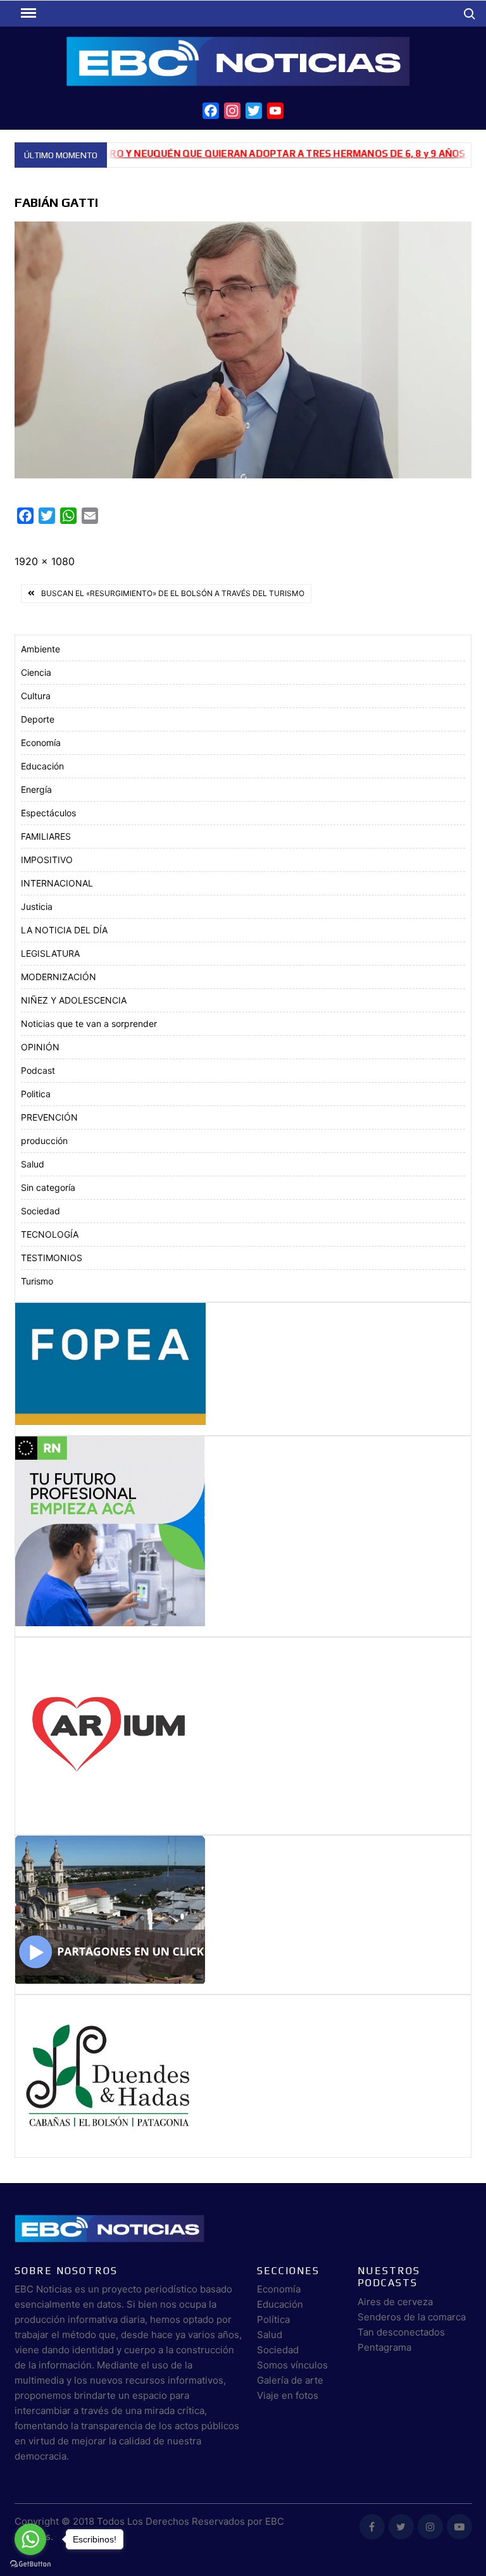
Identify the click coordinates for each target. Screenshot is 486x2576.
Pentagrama (384, 2347)
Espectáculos (48, 813)
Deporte (38, 719)
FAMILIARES (46, 836)
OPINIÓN (40, 1047)
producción (44, 1141)
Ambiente (40, 649)
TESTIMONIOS (52, 1258)
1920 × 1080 (45, 561)
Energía (36, 789)
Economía (41, 743)
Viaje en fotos (288, 2395)
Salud (33, 1164)
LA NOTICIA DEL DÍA (64, 930)
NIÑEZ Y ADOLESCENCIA (74, 1000)
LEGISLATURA (50, 953)
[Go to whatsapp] (30, 2539)
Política (273, 2319)
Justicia (37, 906)
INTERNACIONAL (57, 883)
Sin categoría (48, 1187)
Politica (36, 1094)
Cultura (36, 696)
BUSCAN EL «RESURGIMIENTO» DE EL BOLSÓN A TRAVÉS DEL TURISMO (173, 593)
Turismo (37, 1281)
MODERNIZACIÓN (59, 977)
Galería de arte (290, 2380)
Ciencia (36, 672)
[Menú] (27, 13)
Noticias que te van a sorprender (89, 1024)
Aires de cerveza (395, 2302)
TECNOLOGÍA (50, 1234)
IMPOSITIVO (47, 860)
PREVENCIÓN (49, 1117)
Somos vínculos (292, 2365)
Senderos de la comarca (412, 2317)
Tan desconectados (401, 2332)
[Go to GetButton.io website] (30, 2563)
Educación (42, 766)
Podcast (38, 1070)
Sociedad (40, 1211)
